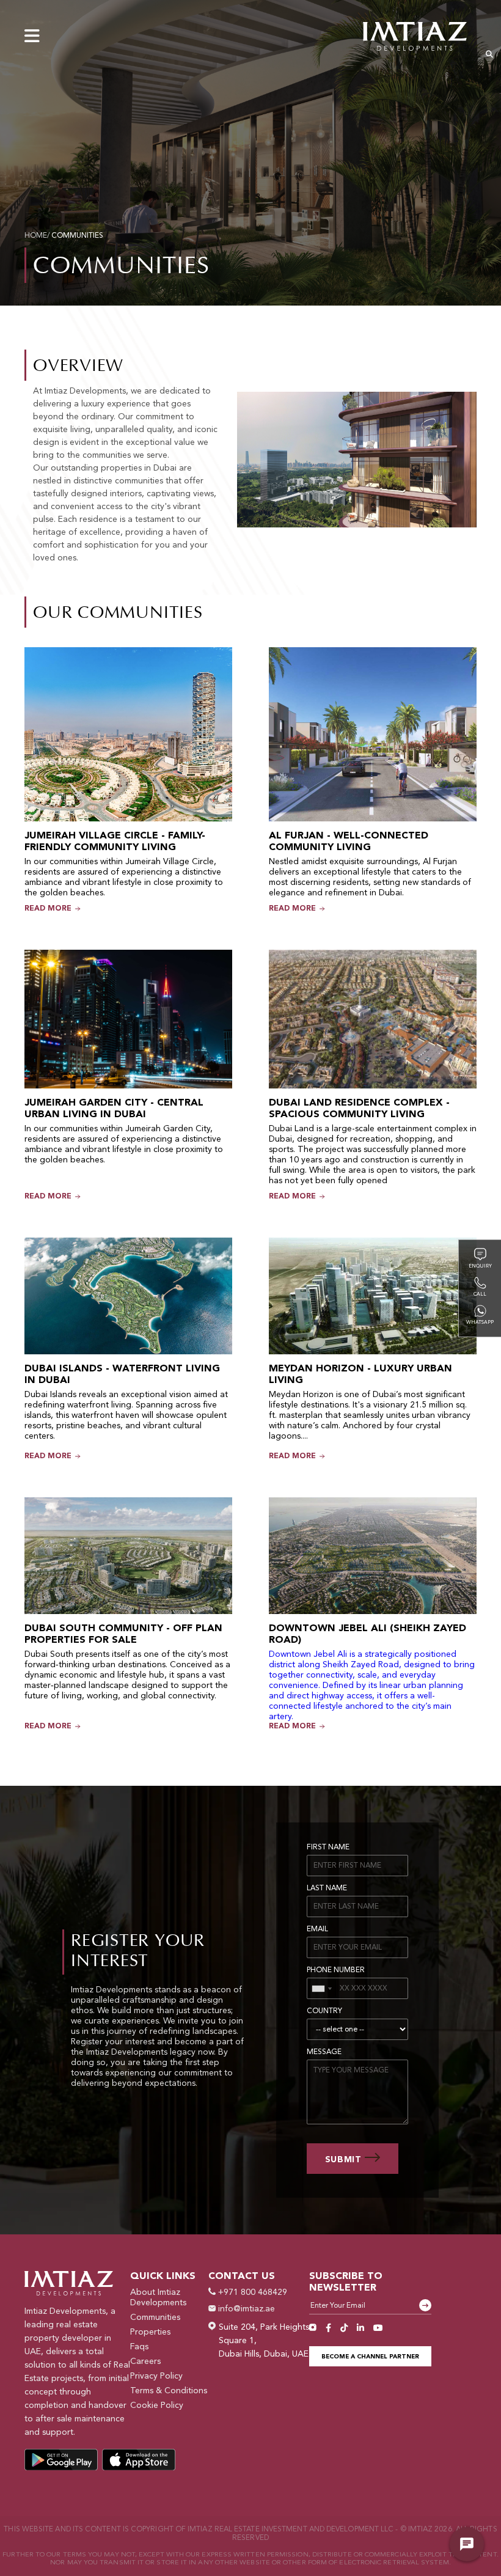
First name (328, 1848)
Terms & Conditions (169, 2391)
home (36, 236)
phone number (336, 1970)
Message (324, 2052)
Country (324, 2011)
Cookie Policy (157, 2405)
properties (150, 2332)
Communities (155, 2317)
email (317, 1929)
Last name (327, 1888)
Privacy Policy (156, 2376)
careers (145, 2361)
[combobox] (322, 1988)
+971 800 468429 (251, 2292)
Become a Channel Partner (370, 2357)
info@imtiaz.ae (245, 2309)
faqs (139, 2347)
